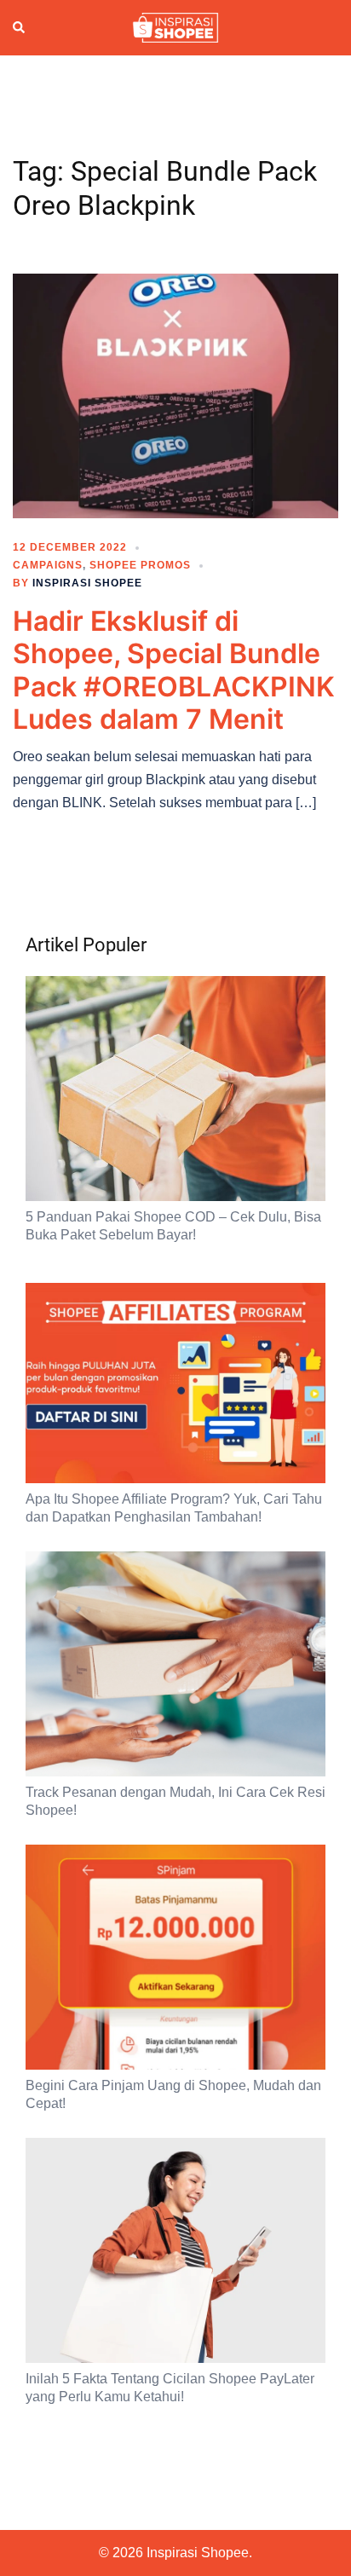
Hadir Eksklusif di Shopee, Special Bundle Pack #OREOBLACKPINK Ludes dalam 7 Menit (174, 670)
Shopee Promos (140, 565)
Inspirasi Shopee (87, 583)
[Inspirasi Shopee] (175, 26)
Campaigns (48, 565)
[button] (20, 28)
